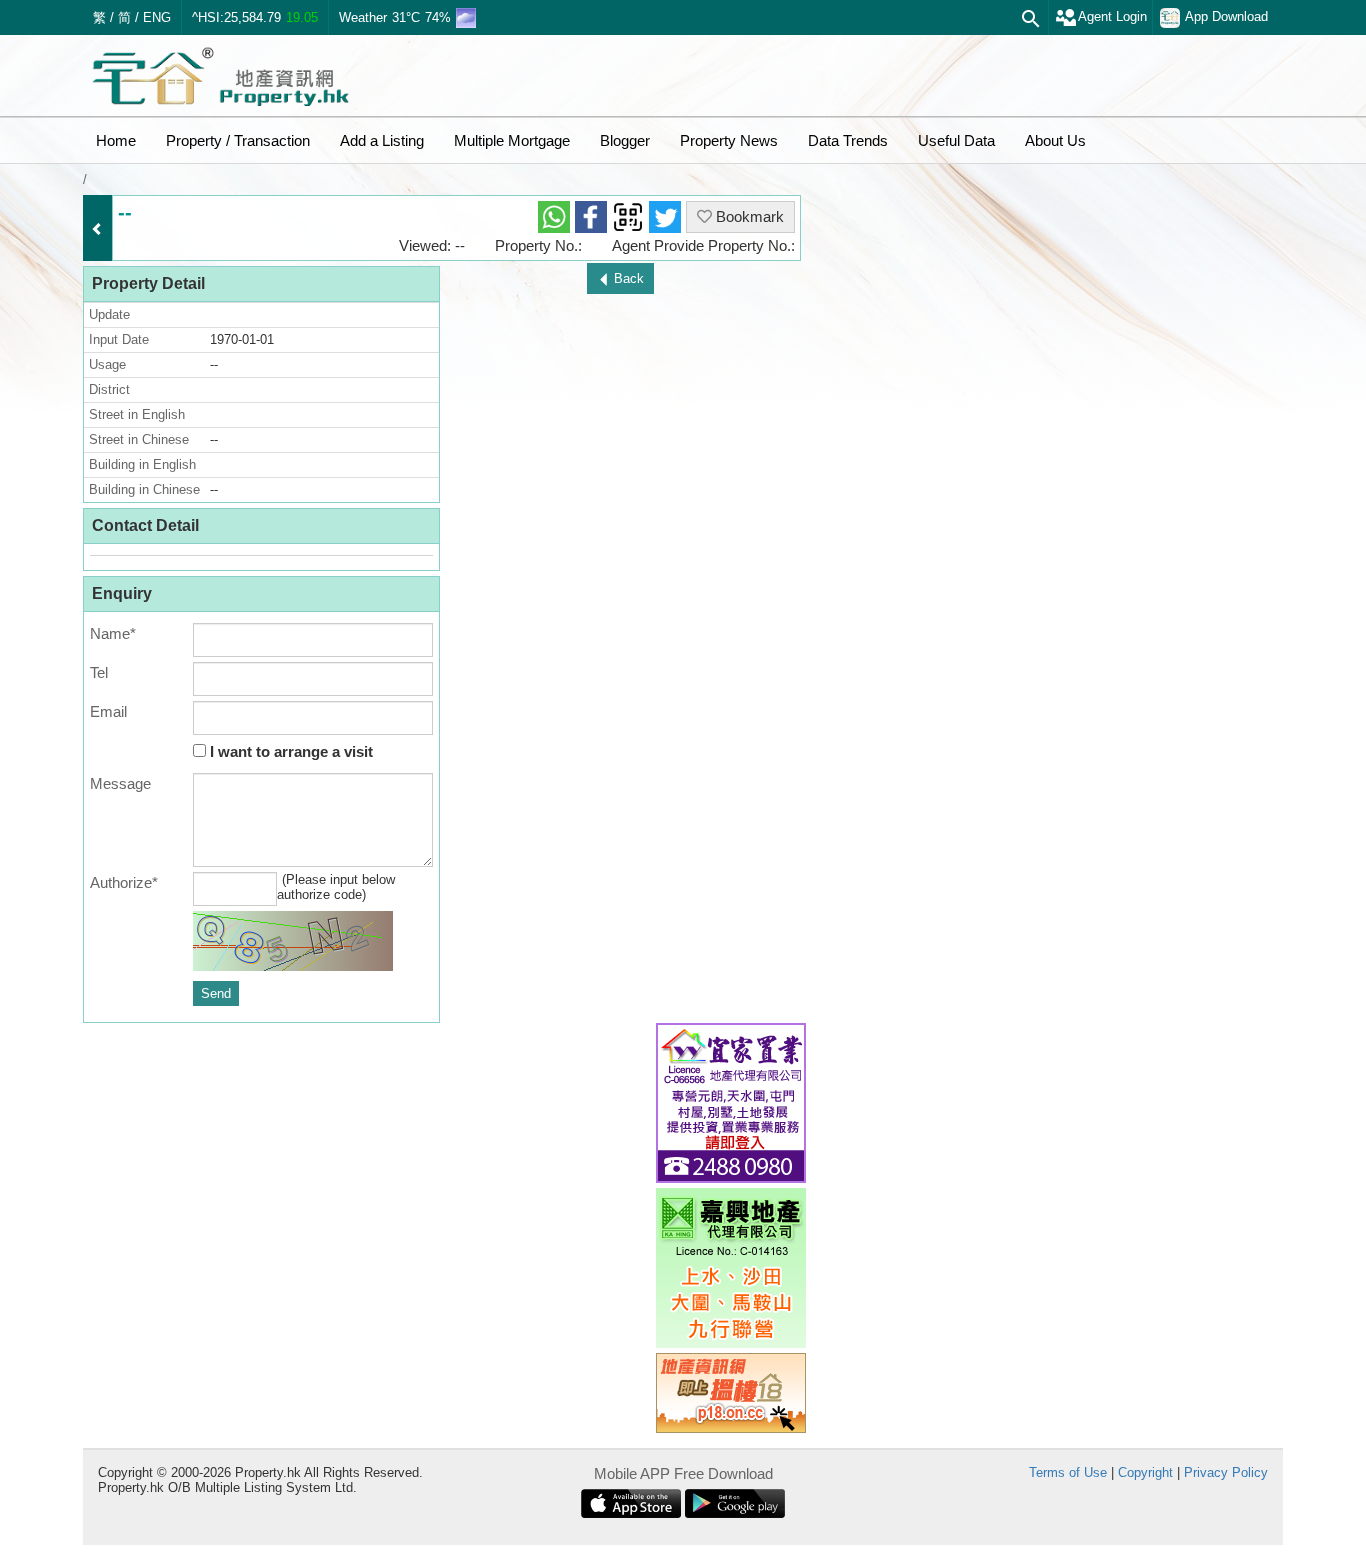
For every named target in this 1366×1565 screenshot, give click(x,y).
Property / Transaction (238, 140)
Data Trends (848, 140)
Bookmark (748, 216)
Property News (729, 140)
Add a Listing (382, 140)
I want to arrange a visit (289, 751)
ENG (157, 17)
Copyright (1145, 1472)
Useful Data (956, 140)
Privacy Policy (1226, 1472)
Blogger (625, 140)
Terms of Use (1068, 1472)
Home (116, 140)
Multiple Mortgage (512, 140)
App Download (1226, 16)
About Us (1055, 140)
